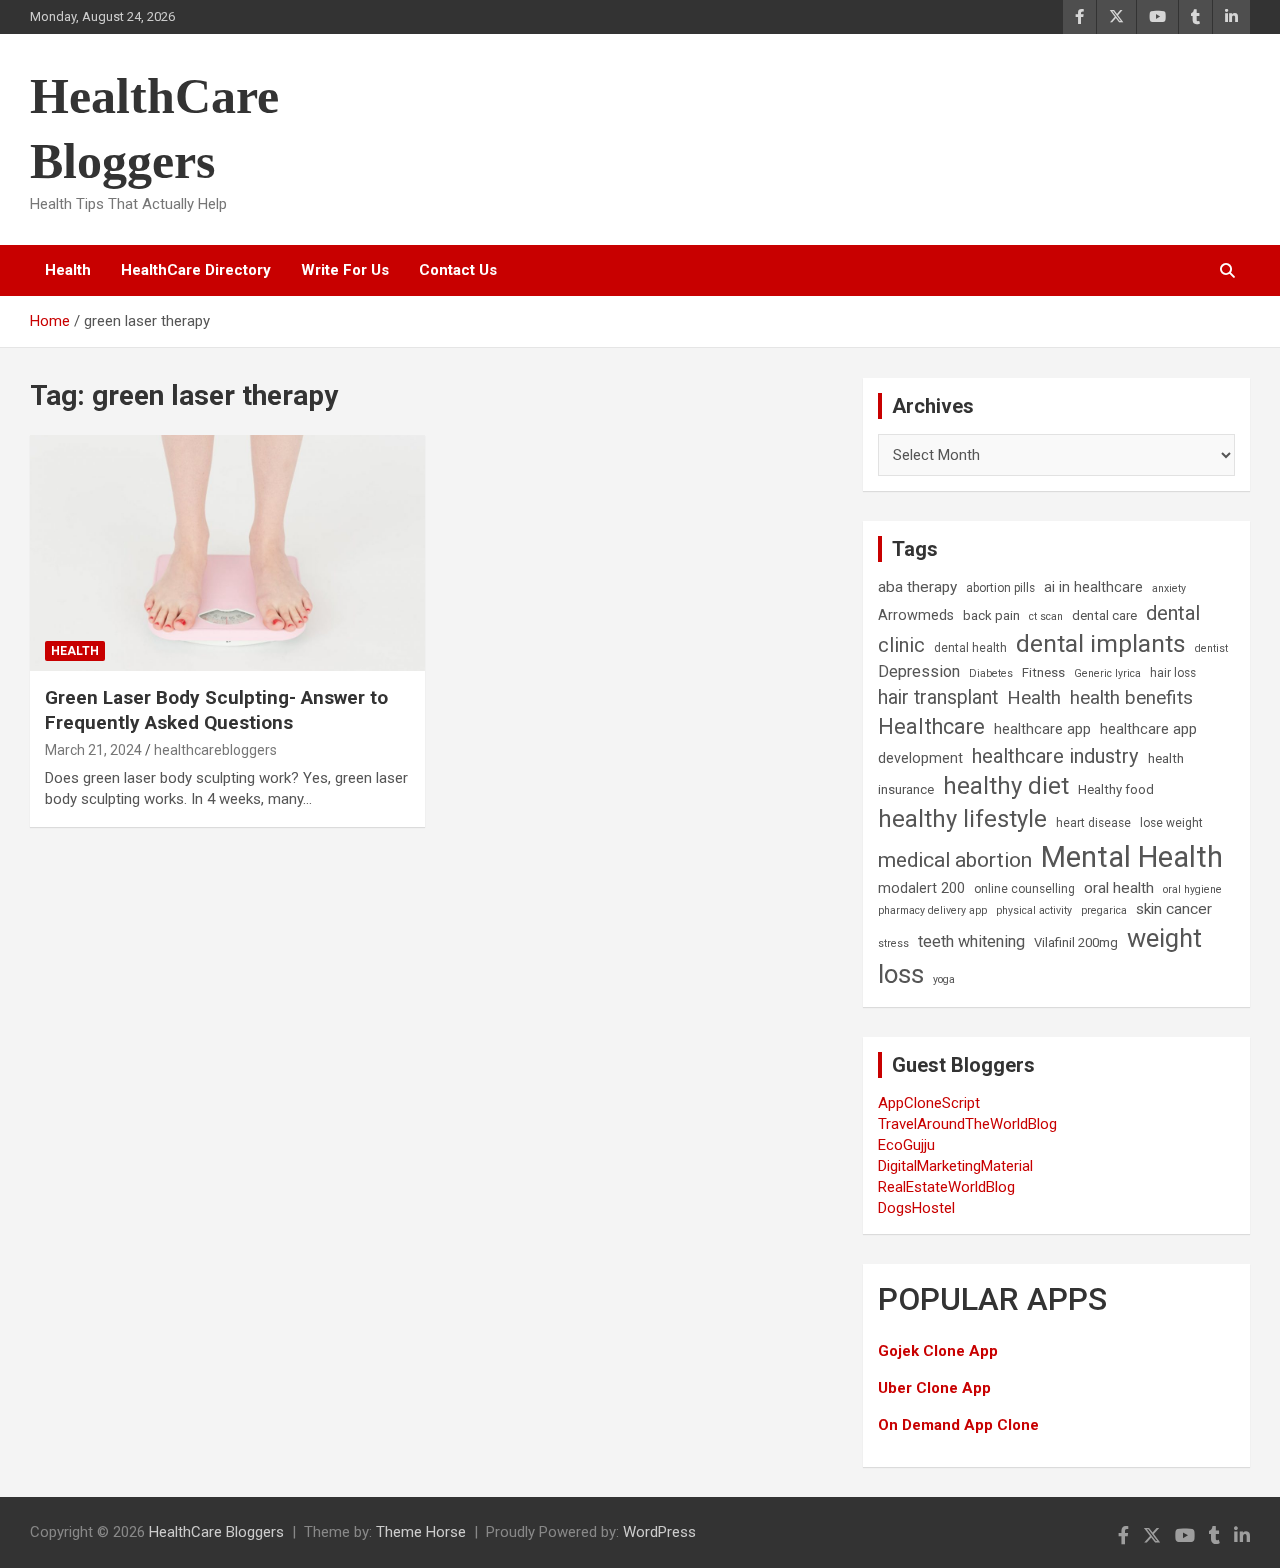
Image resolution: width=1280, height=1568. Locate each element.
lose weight (1171, 823)
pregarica (1104, 910)
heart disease (1093, 823)
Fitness (1043, 672)
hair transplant (938, 697)
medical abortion (955, 860)
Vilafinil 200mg (1076, 942)
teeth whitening (971, 941)
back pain (991, 615)
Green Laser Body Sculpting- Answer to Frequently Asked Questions (216, 710)
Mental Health (1132, 857)
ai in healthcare (1093, 587)
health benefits (1131, 697)
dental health (970, 648)
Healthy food (1116, 789)
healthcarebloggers (215, 750)
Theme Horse (421, 1532)
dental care (1104, 615)
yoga (944, 979)
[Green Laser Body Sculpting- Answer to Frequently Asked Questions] (227, 553)
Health (68, 270)
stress (893, 943)
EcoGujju (906, 1145)
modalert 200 (921, 888)
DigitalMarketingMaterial (955, 1166)
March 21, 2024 (93, 750)
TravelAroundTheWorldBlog (967, 1124)
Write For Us (345, 270)
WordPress (659, 1532)
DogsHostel (916, 1208)
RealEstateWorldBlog (946, 1187)
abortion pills (1000, 588)
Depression (919, 671)
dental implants (1101, 643)
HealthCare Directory (196, 270)
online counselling (1024, 889)
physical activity (1034, 910)
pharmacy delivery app (932, 910)
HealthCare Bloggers (216, 1532)
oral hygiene (1192, 889)
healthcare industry (1055, 756)
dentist (1211, 648)
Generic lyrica (1107, 673)
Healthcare (931, 726)
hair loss (1173, 673)
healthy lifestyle (962, 819)
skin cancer (1174, 909)
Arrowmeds (916, 615)
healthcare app (1042, 729)
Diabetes (991, 673)
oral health (1119, 888)
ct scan (1046, 616)
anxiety (1169, 588)
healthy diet (1006, 786)
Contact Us (458, 270)
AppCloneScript (929, 1103)
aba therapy (917, 587)
